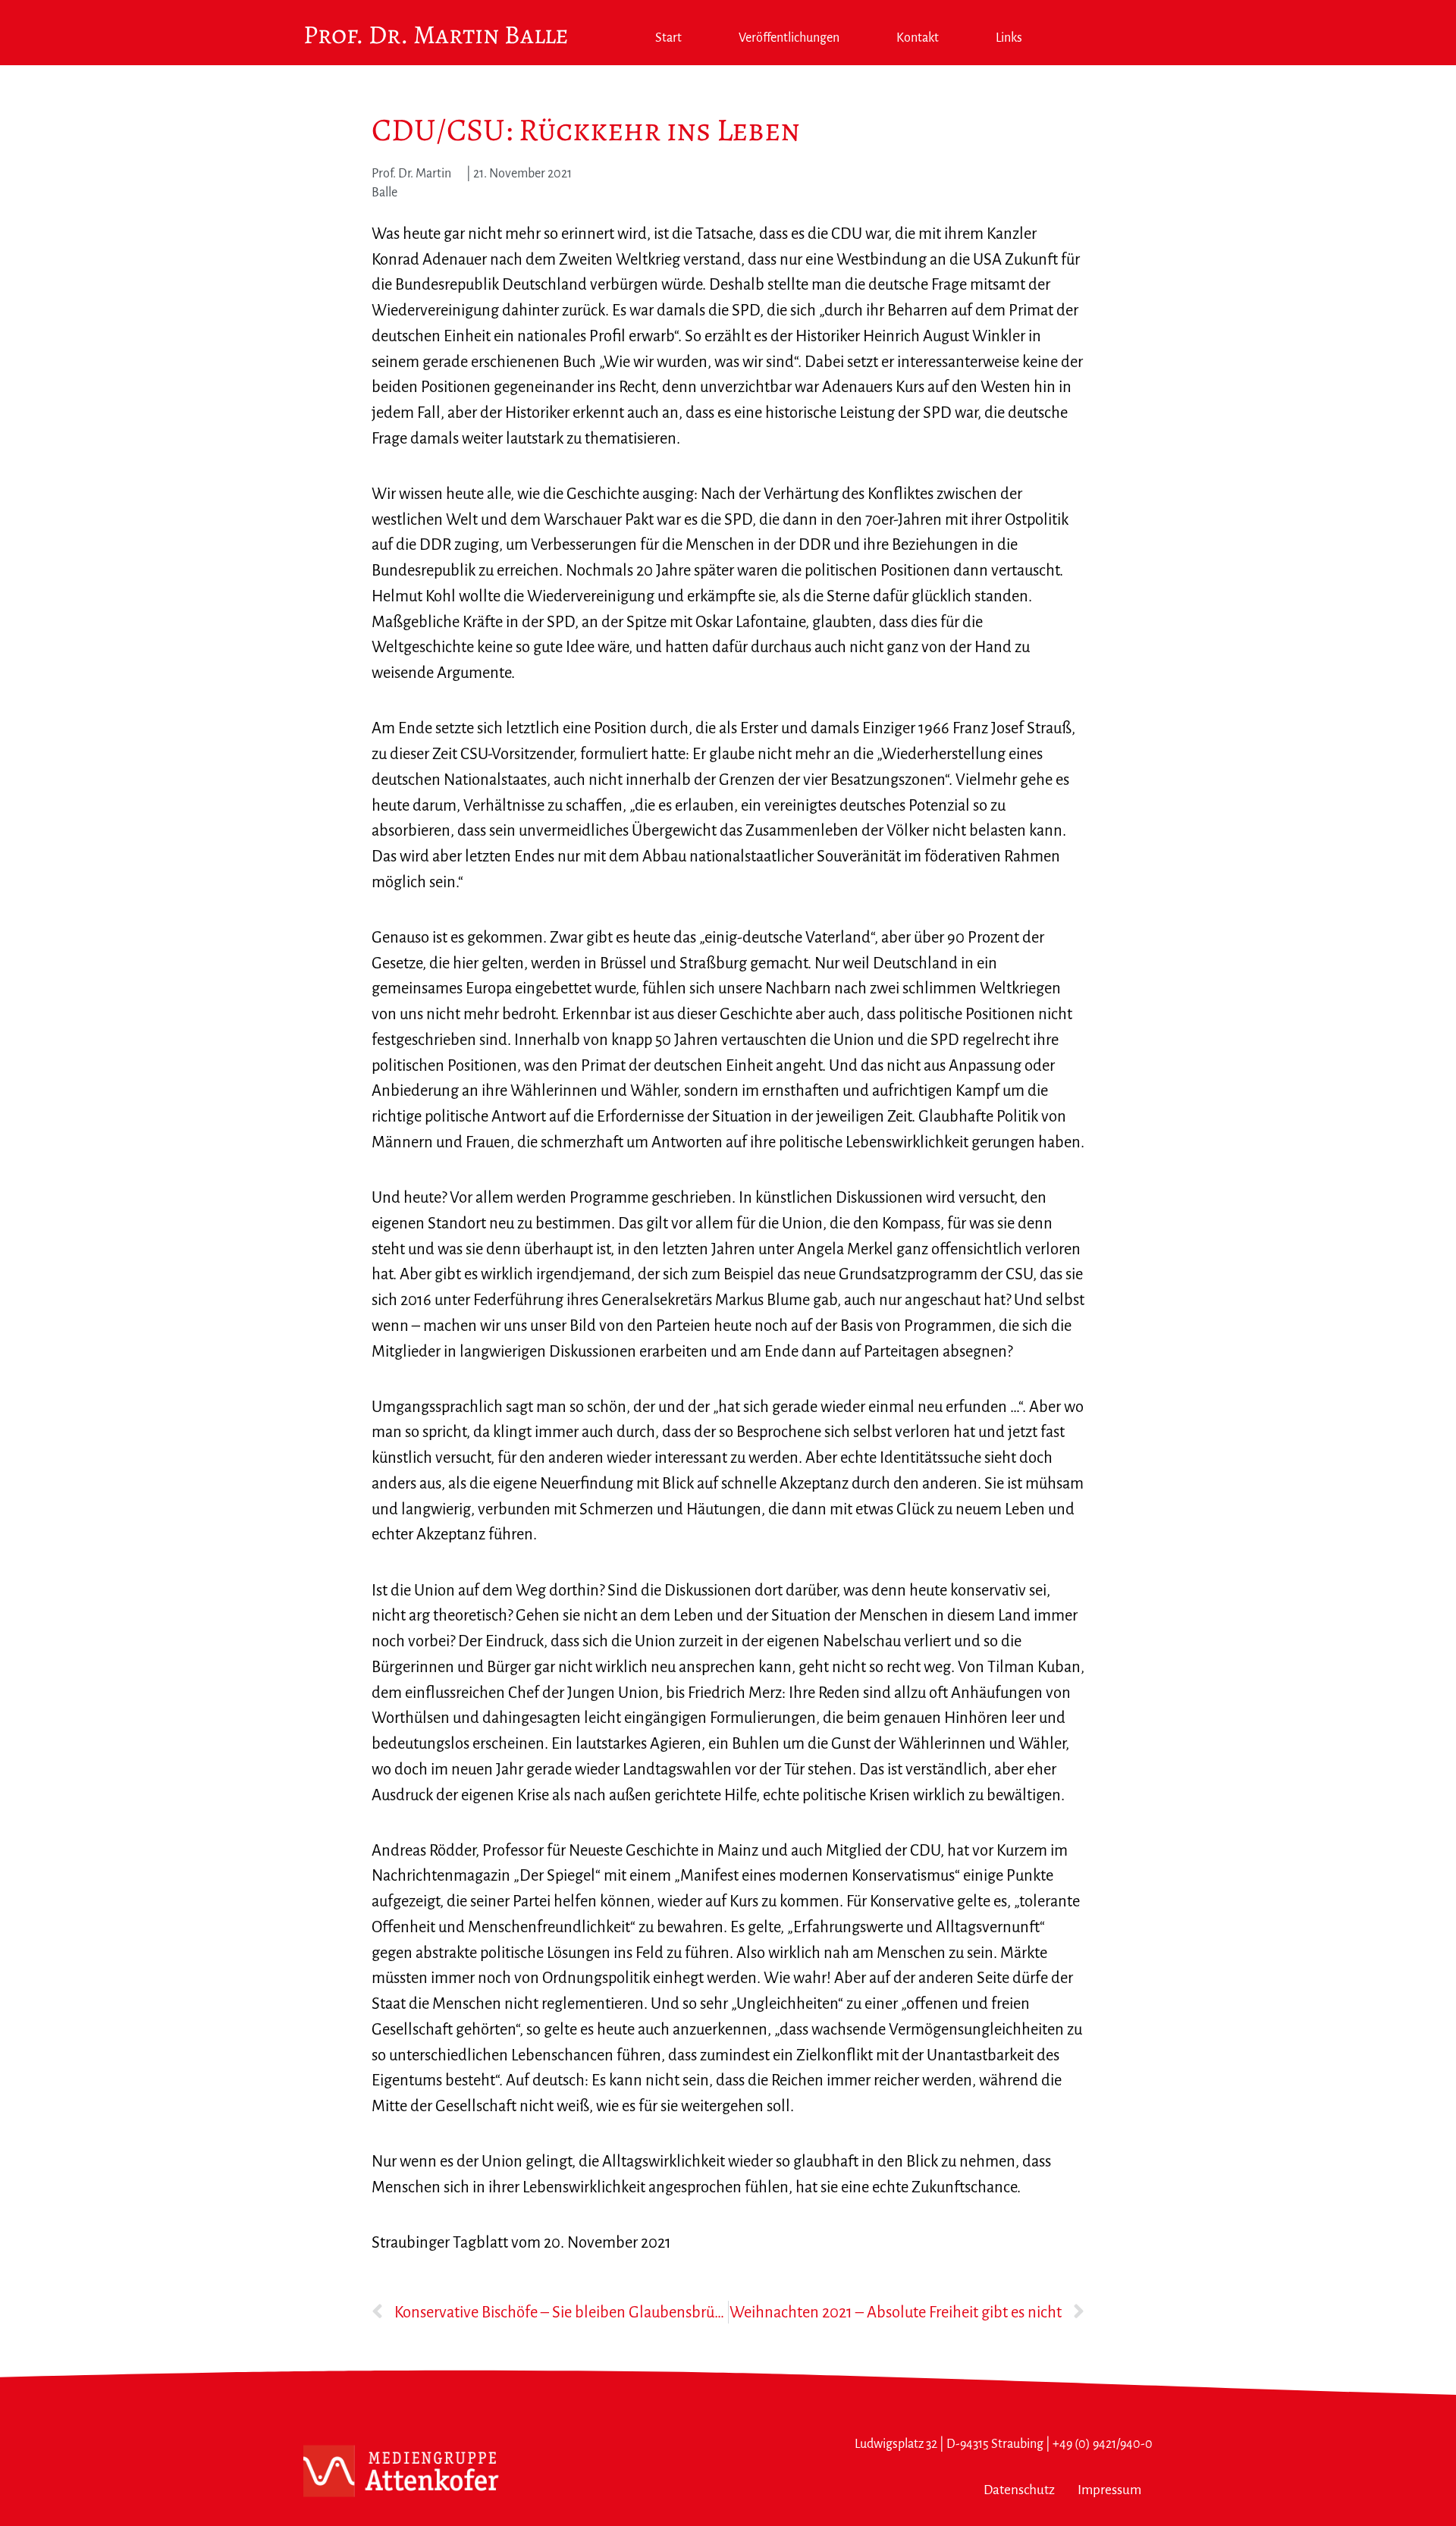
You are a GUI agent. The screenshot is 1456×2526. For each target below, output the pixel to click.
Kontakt (918, 38)
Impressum (1109, 2490)
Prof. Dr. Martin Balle (436, 35)
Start (668, 38)
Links (1009, 38)
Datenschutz (1019, 2490)
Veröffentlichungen (789, 38)
